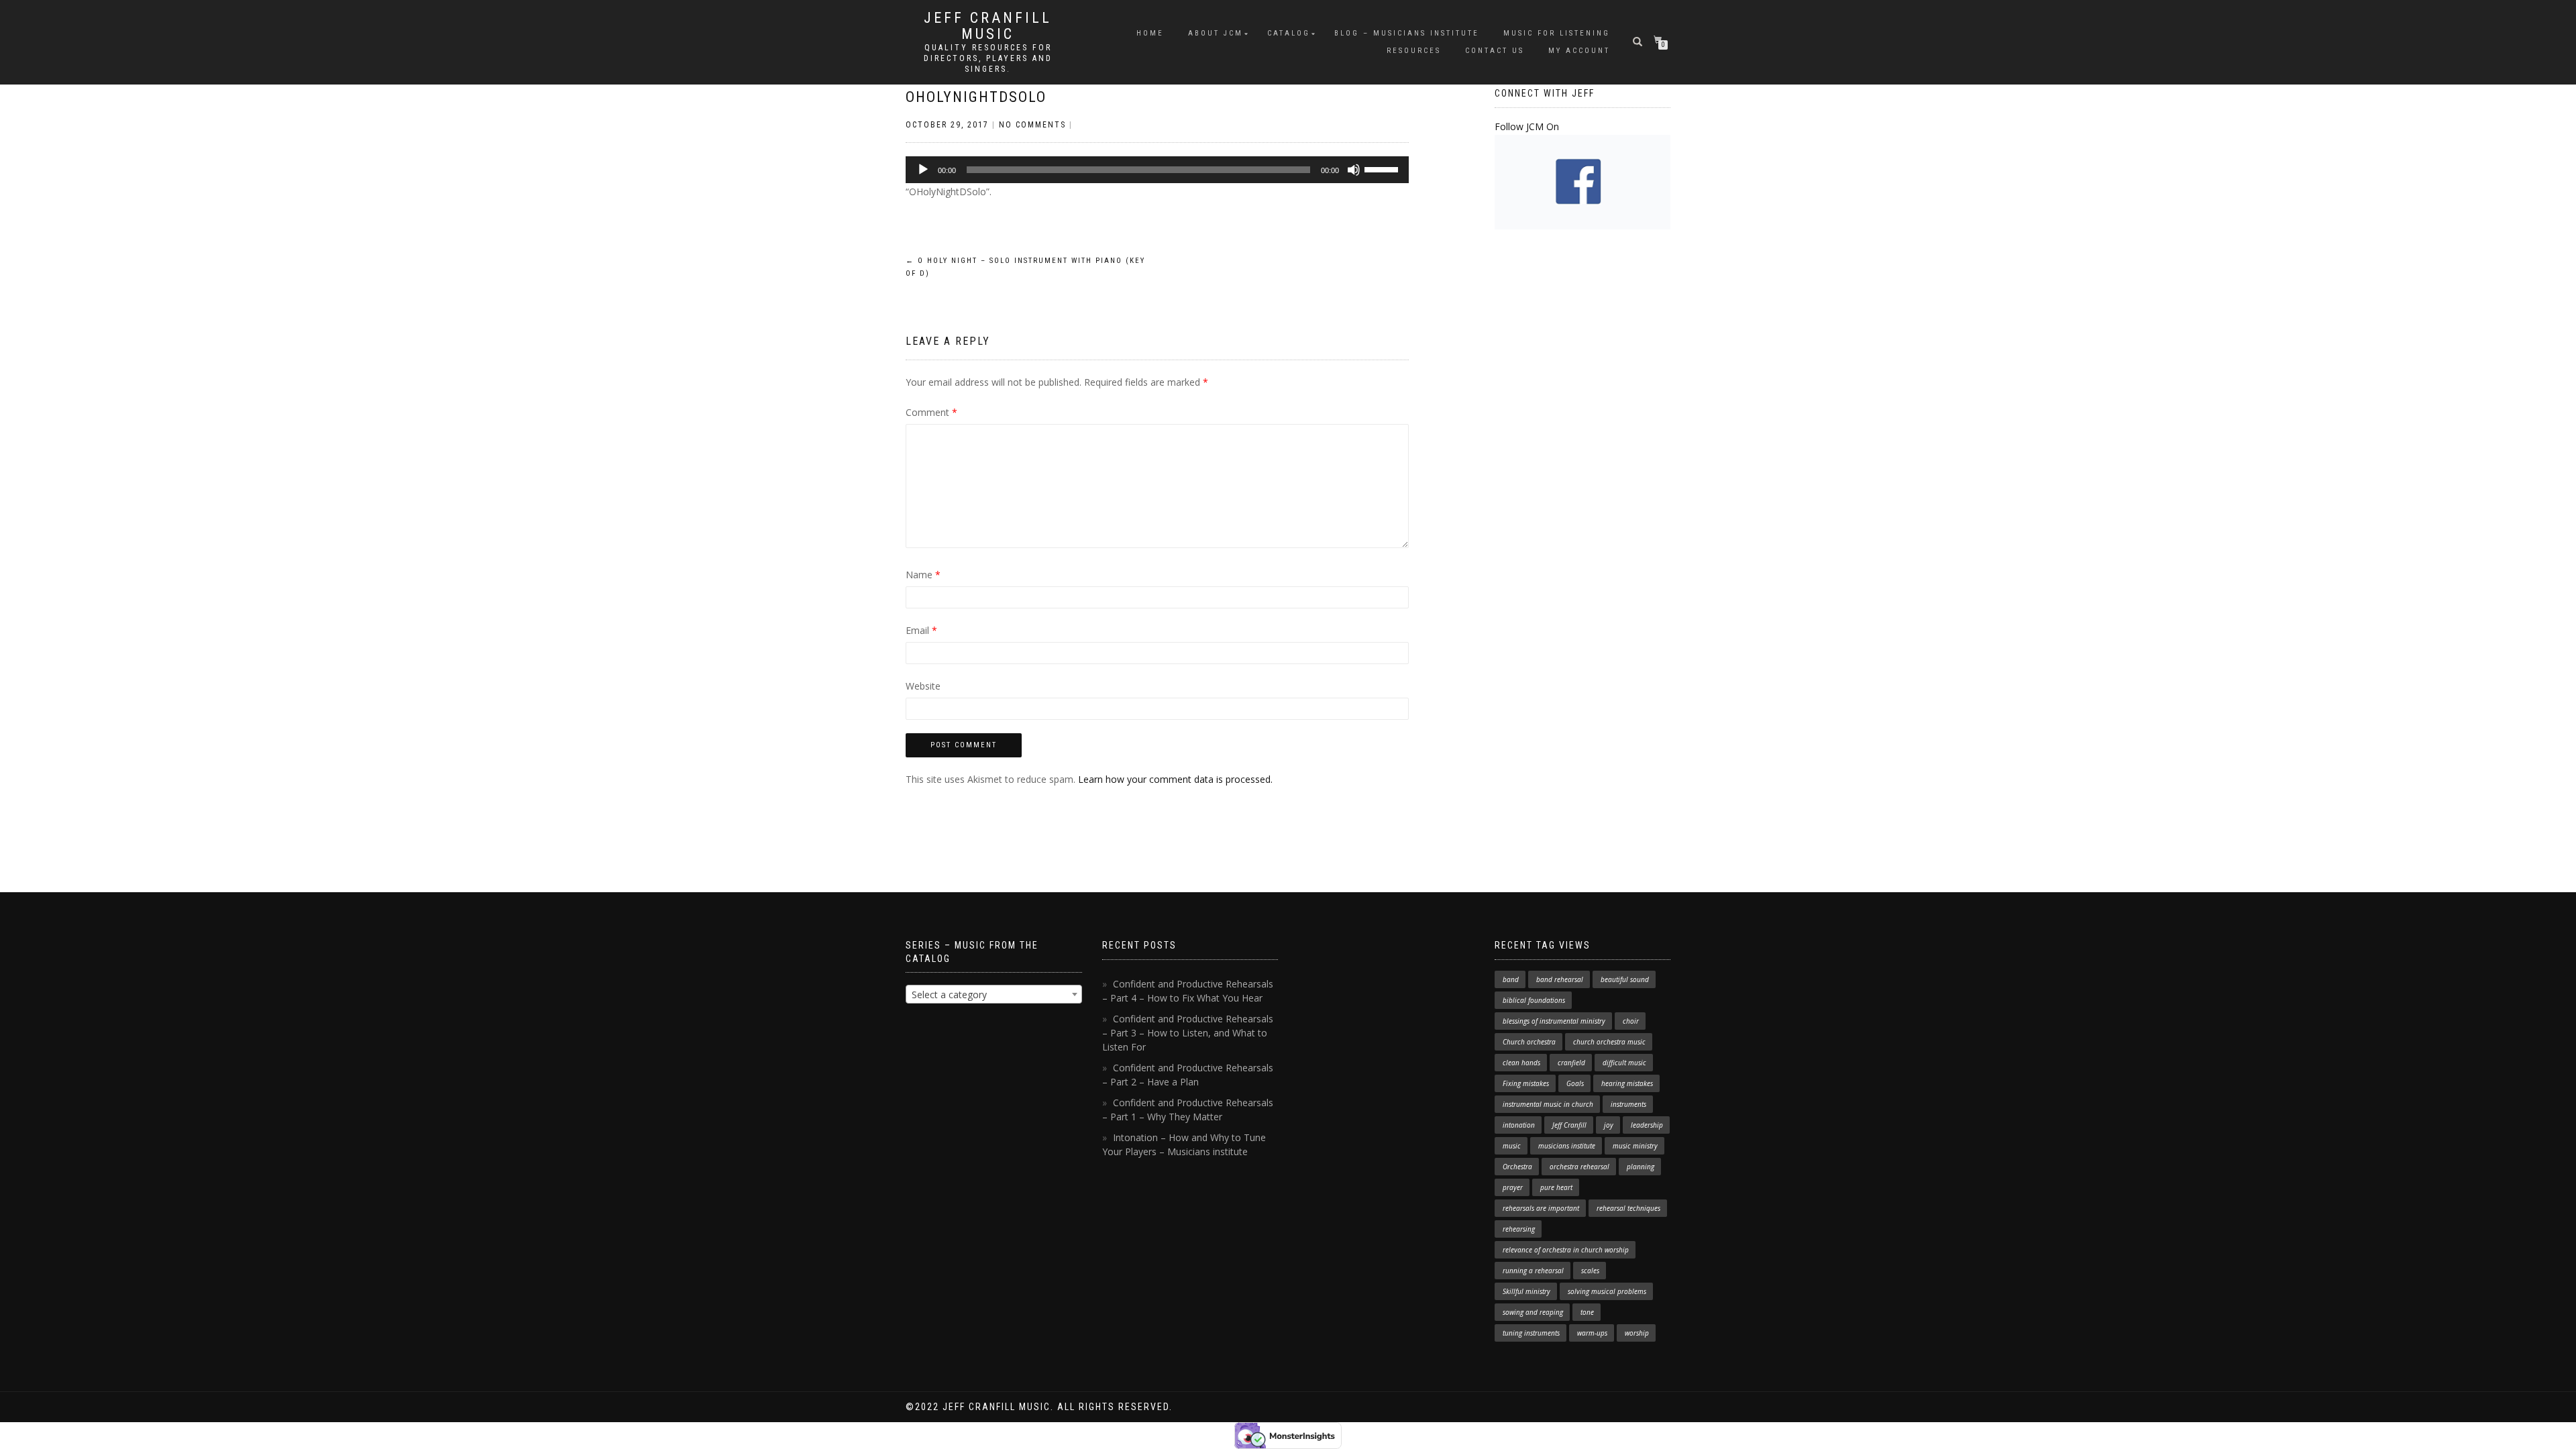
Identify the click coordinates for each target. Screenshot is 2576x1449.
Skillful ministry (1526, 1291)
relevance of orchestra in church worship (1566, 1250)
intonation (1519, 1125)
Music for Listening (1557, 33)
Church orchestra (1529, 1042)
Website (923, 686)
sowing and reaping (1533, 1312)
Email (921, 630)
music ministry (1635, 1146)
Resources (1414, 51)
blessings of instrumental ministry (1554, 1021)
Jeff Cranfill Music (988, 26)
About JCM (1216, 33)
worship (1637, 1333)
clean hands (1521, 1063)
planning (1641, 1167)
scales (1590, 1271)
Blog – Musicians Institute (1407, 33)
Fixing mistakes (1526, 1083)
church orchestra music (1609, 1042)
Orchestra (1517, 1167)
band (1511, 979)
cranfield (1571, 1063)
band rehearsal (1560, 979)
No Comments (1032, 125)
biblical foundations (1534, 1000)
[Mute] (1354, 170)
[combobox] (994, 994)
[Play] (923, 170)
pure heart (1556, 1187)
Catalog (1289, 33)
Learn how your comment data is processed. (1175, 779)
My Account (1579, 51)
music (1512, 1146)
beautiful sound (1625, 979)
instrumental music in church (1548, 1104)
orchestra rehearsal (1579, 1167)
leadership (1647, 1125)
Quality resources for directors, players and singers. (988, 58)
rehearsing (1519, 1229)
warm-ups (1592, 1333)
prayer (1513, 1187)
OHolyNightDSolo (976, 97)
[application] (1157, 170)
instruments (1628, 1104)
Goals (1575, 1083)
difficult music (1624, 1063)
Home (1150, 33)
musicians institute (1567, 1146)
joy (1609, 1125)
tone (1587, 1312)
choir (1631, 1021)
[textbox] (994, 995)
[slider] (1383, 168)
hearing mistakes (1627, 1083)
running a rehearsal (1533, 1271)
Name (923, 575)
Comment (931, 412)
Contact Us (1495, 51)
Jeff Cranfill (1569, 1125)
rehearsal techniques (1628, 1208)
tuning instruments (1531, 1333)
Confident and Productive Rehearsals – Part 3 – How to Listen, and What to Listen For (1188, 1033)
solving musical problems (1607, 1291)
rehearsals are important (1541, 1208)
